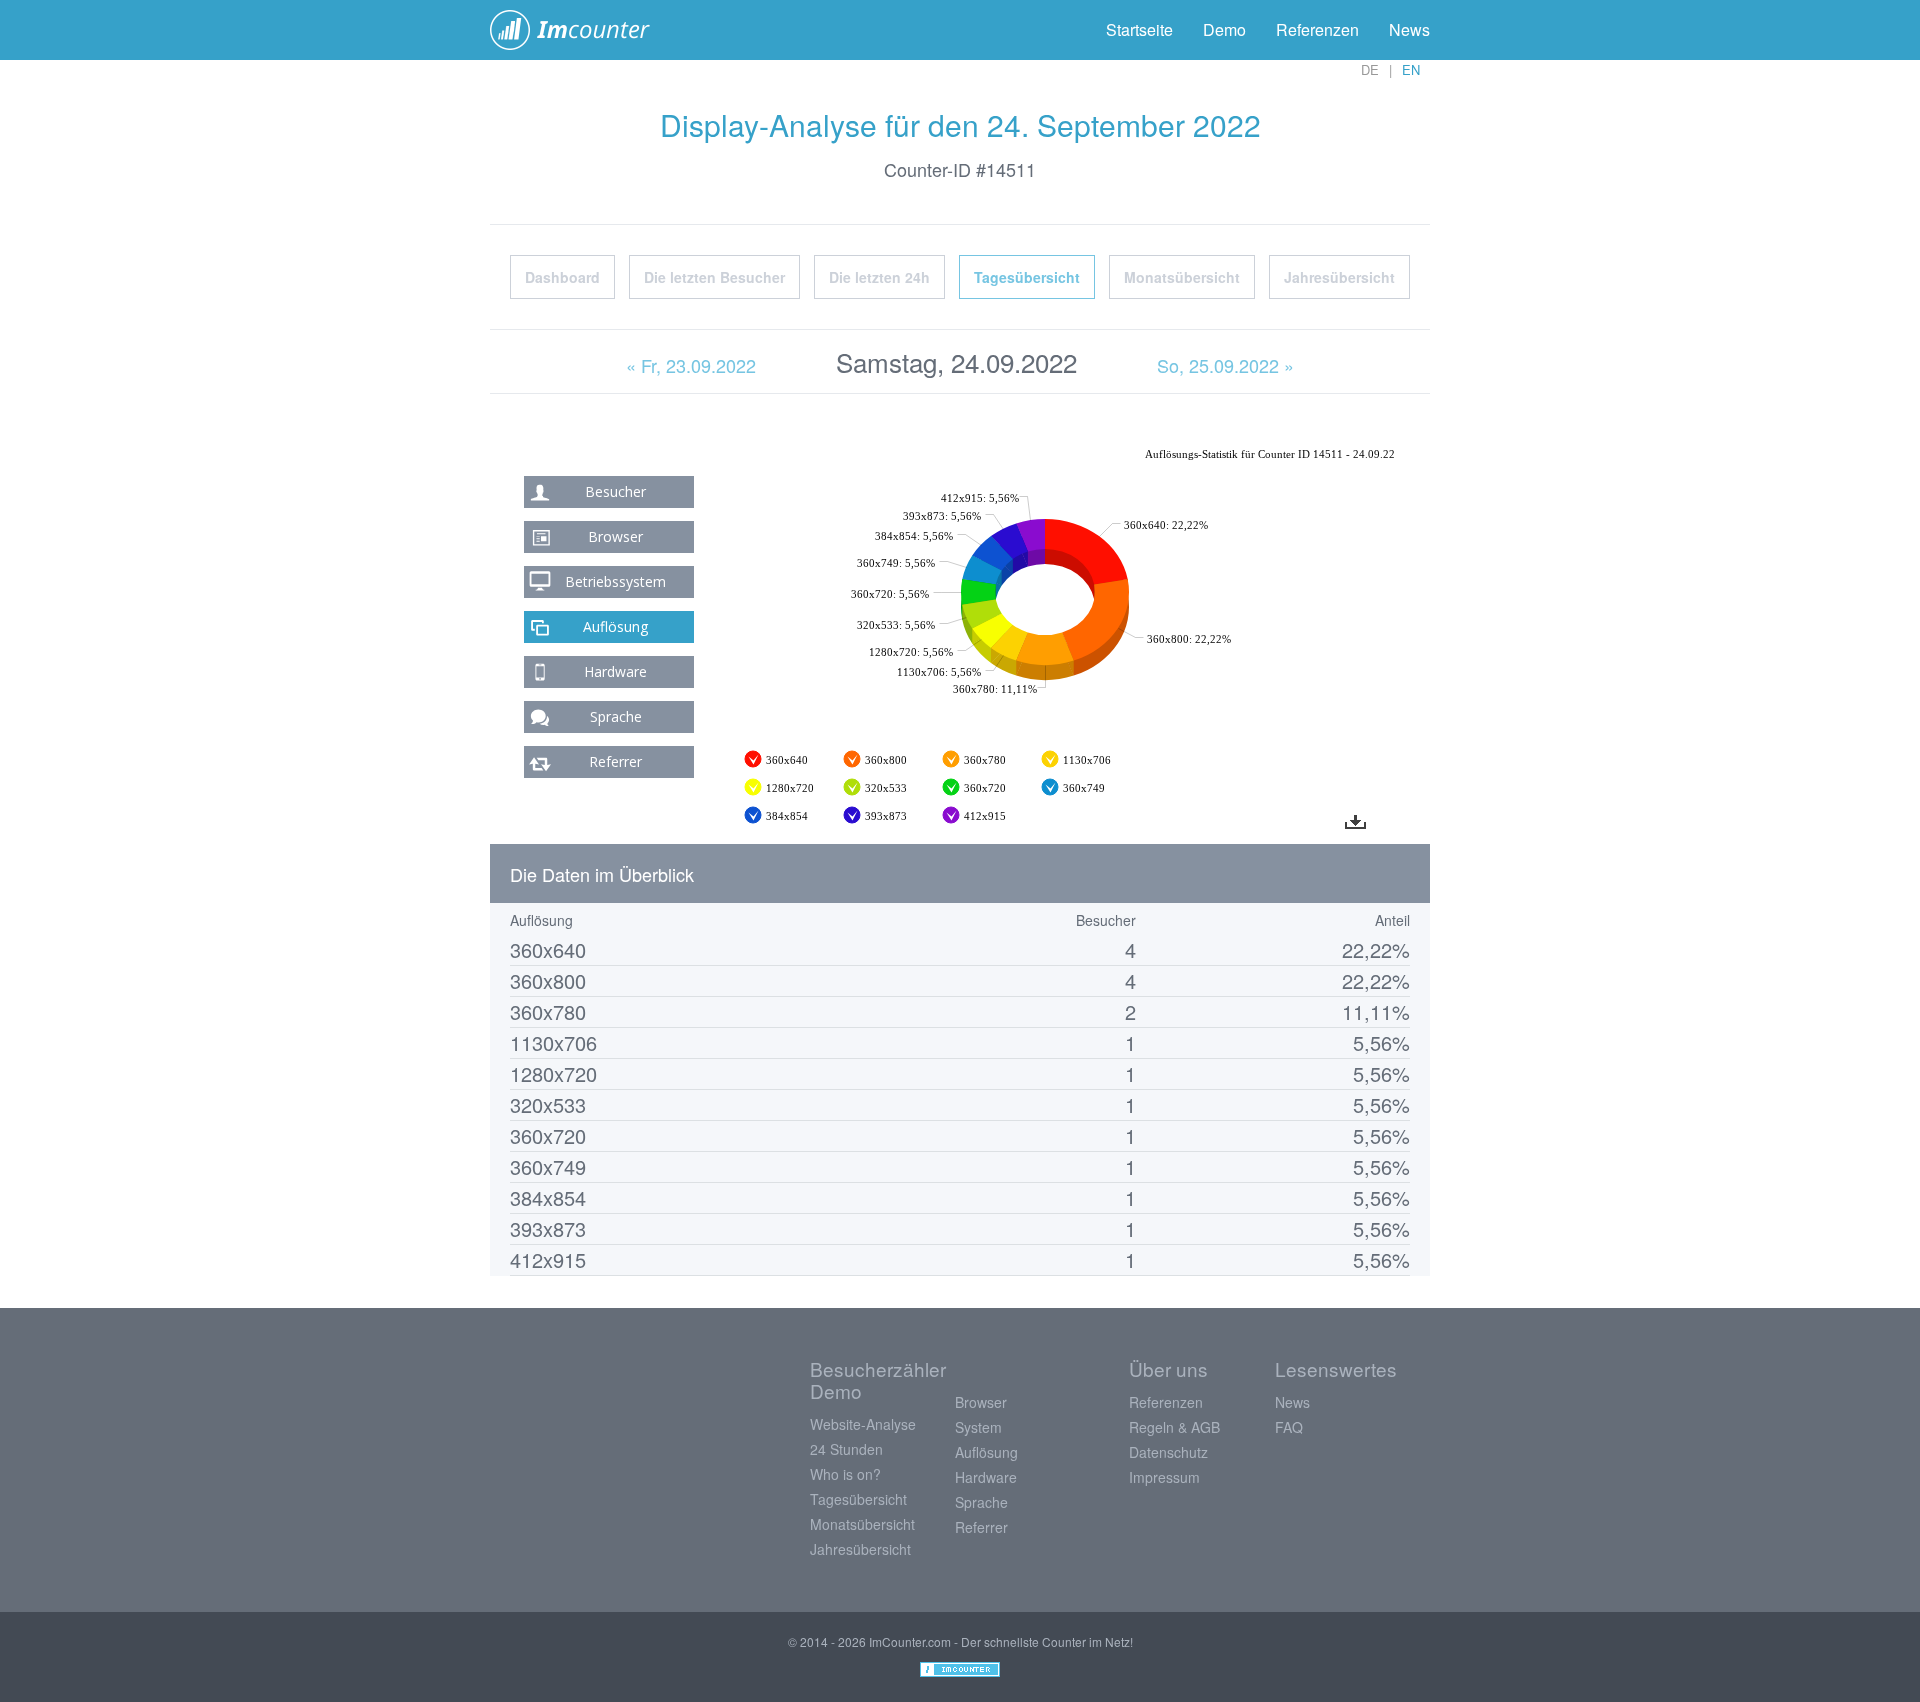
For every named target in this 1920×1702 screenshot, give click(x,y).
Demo (1224, 29)
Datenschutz (1168, 1452)
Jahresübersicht (1339, 277)
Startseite (1139, 29)
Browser (615, 536)
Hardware (615, 671)
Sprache (616, 716)
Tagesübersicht (1027, 277)
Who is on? (845, 1474)
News (1409, 29)
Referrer (615, 761)
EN (1411, 69)
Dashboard (562, 277)
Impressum (1164, 1477)
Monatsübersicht (1182, 277)
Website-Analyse (863, 1424)
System (978, 1427)
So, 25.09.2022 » (1225, 365)
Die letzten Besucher (714, 277)
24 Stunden (846, 1449)
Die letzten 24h (879, 277)
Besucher (615, 491)
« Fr (691, 365)
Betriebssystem (615, 581)
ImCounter (580, 30)
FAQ (1289, 1427)
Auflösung (615, 626)
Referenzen (1317, 29)
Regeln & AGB (1174, 1427)
